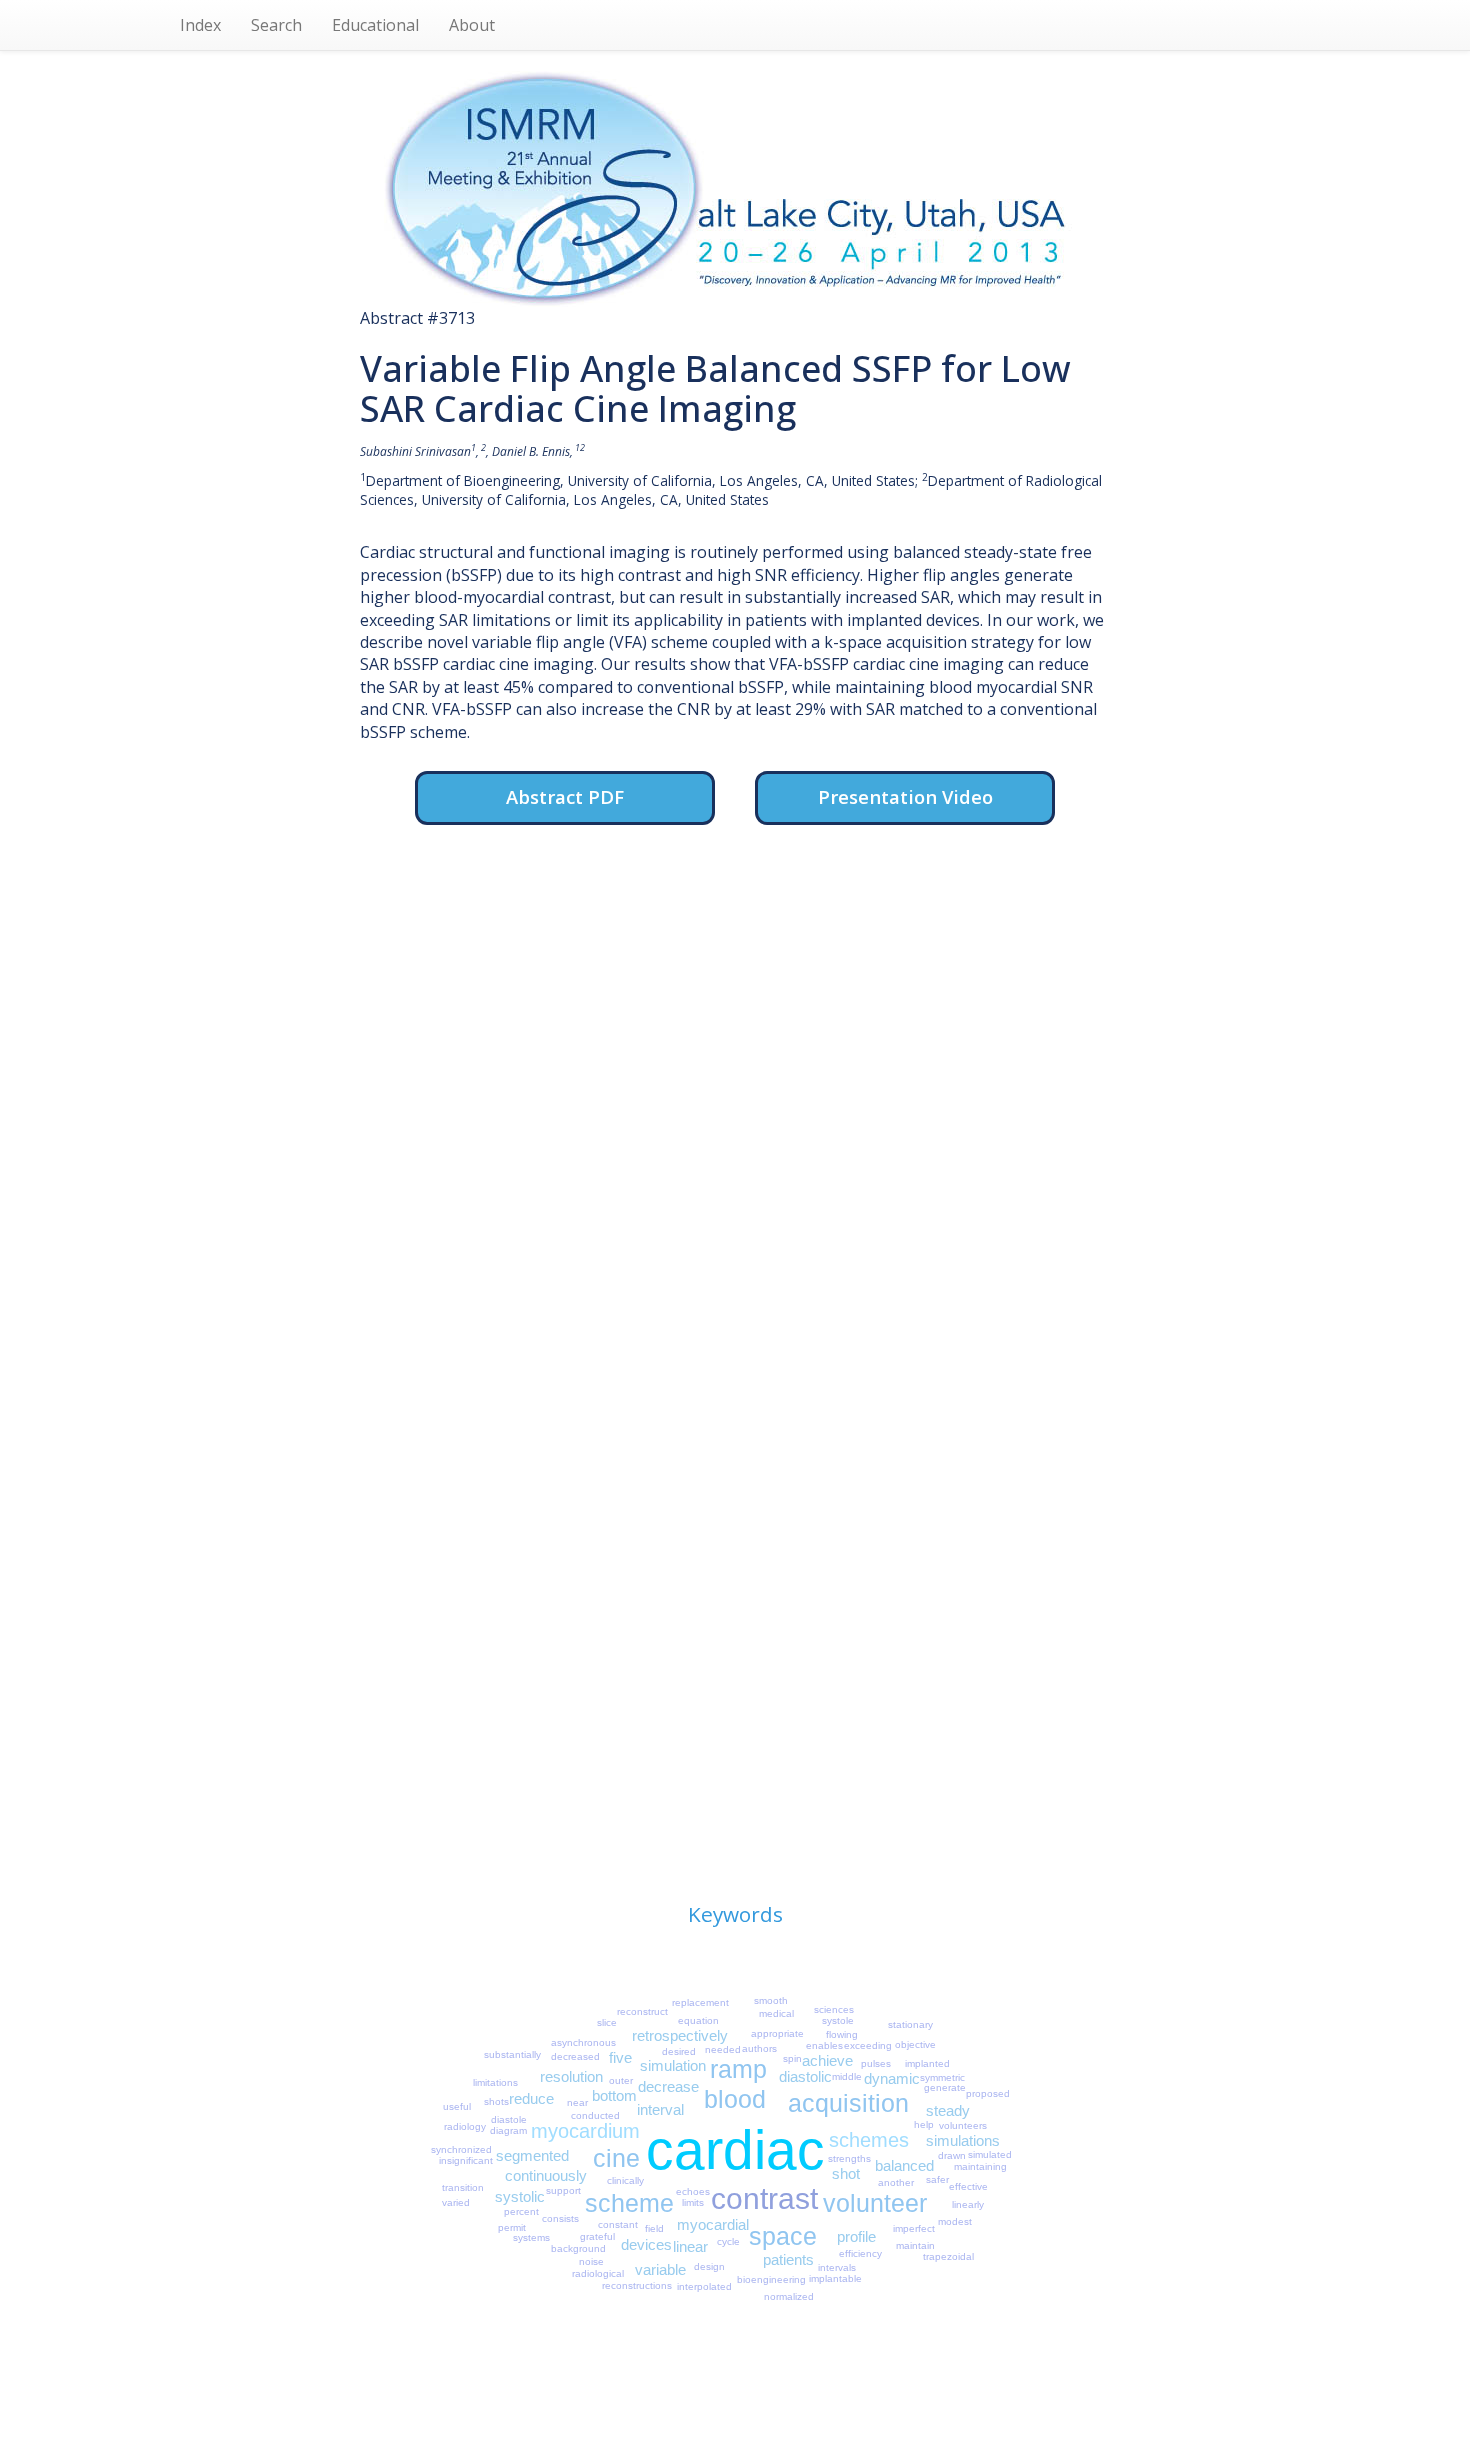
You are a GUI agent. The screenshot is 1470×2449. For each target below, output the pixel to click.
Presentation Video (905, 796)
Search (276, 25)
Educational (375, 25)
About (472, 25)
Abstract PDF (565, 796)
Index (200, 25)
